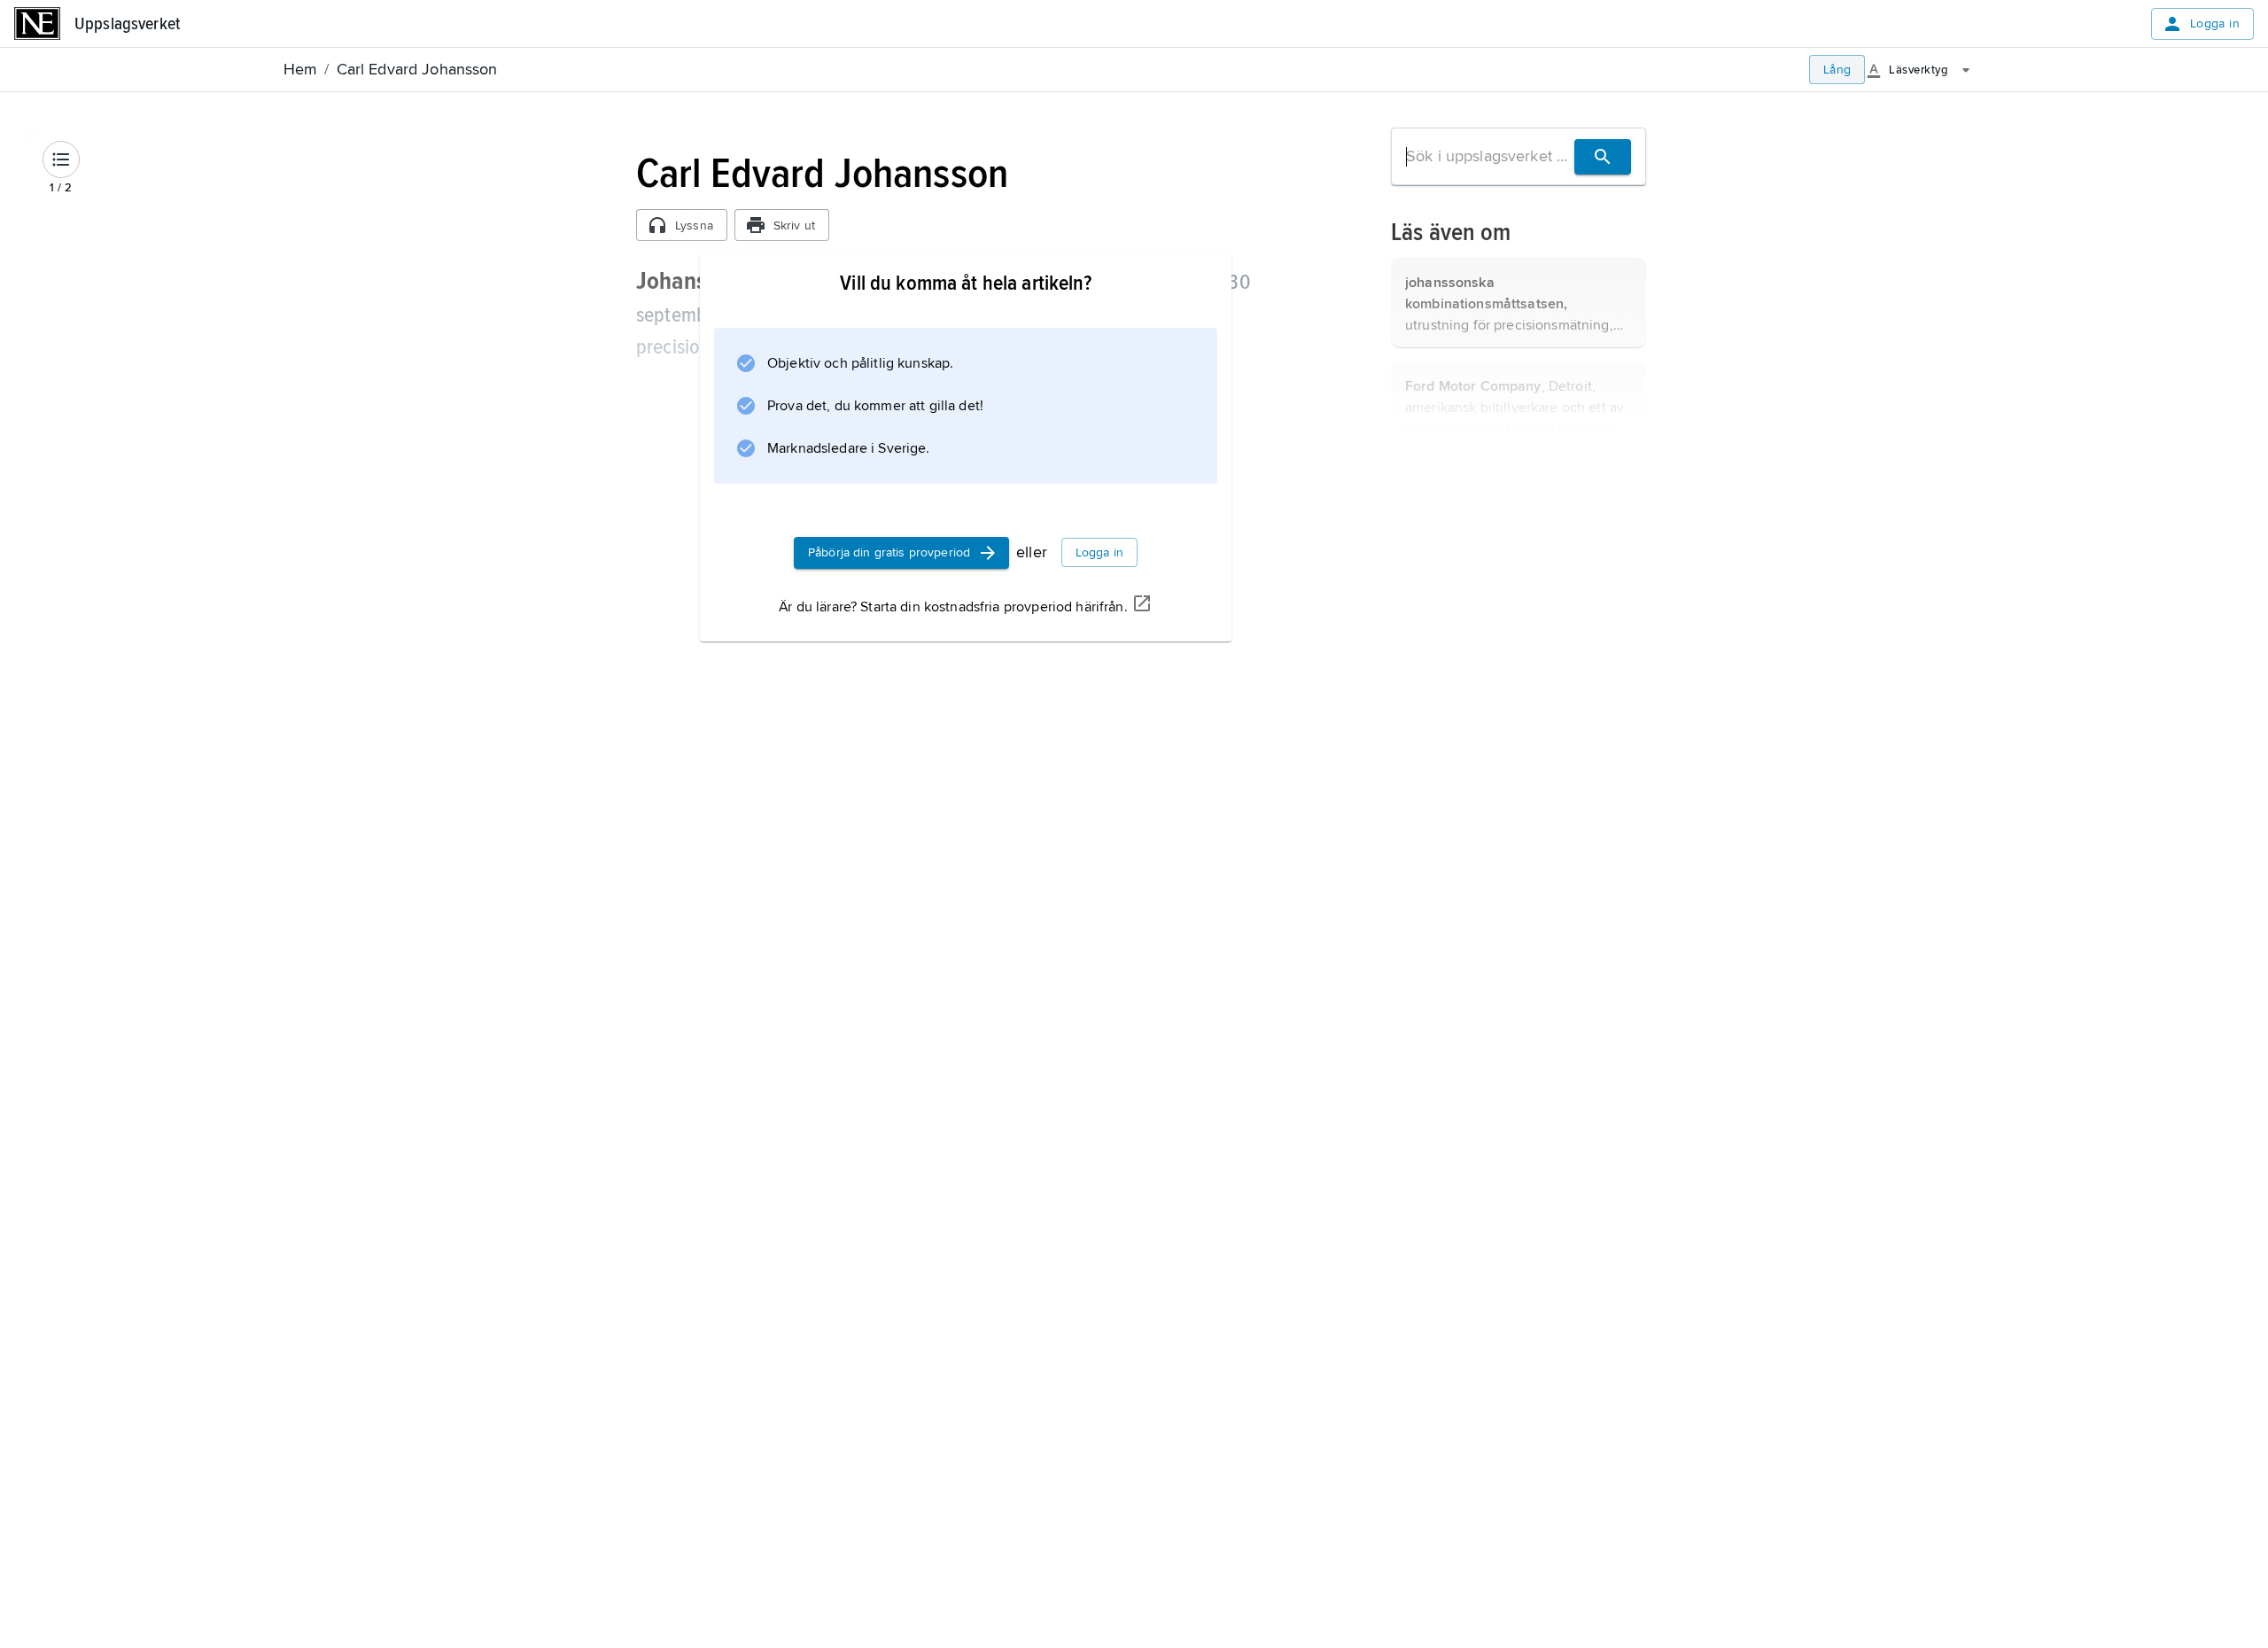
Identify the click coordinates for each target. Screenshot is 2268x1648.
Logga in (2215, 23)
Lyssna (694, 225)
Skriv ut (794, 225)
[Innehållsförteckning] (61, 159)
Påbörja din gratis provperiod (889, 552)
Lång (1837, 70)
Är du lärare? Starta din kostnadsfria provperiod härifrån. (953, 607)
